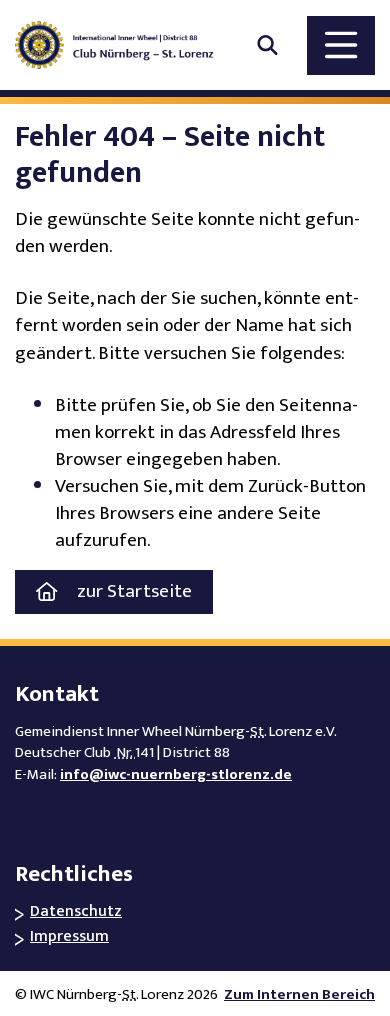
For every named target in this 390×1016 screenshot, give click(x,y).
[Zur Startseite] (124, 45)
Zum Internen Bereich (299, 994)
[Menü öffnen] (341, 45)
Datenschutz (76, 912)
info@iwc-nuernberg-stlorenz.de (176, 774)
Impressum (69, 937)
